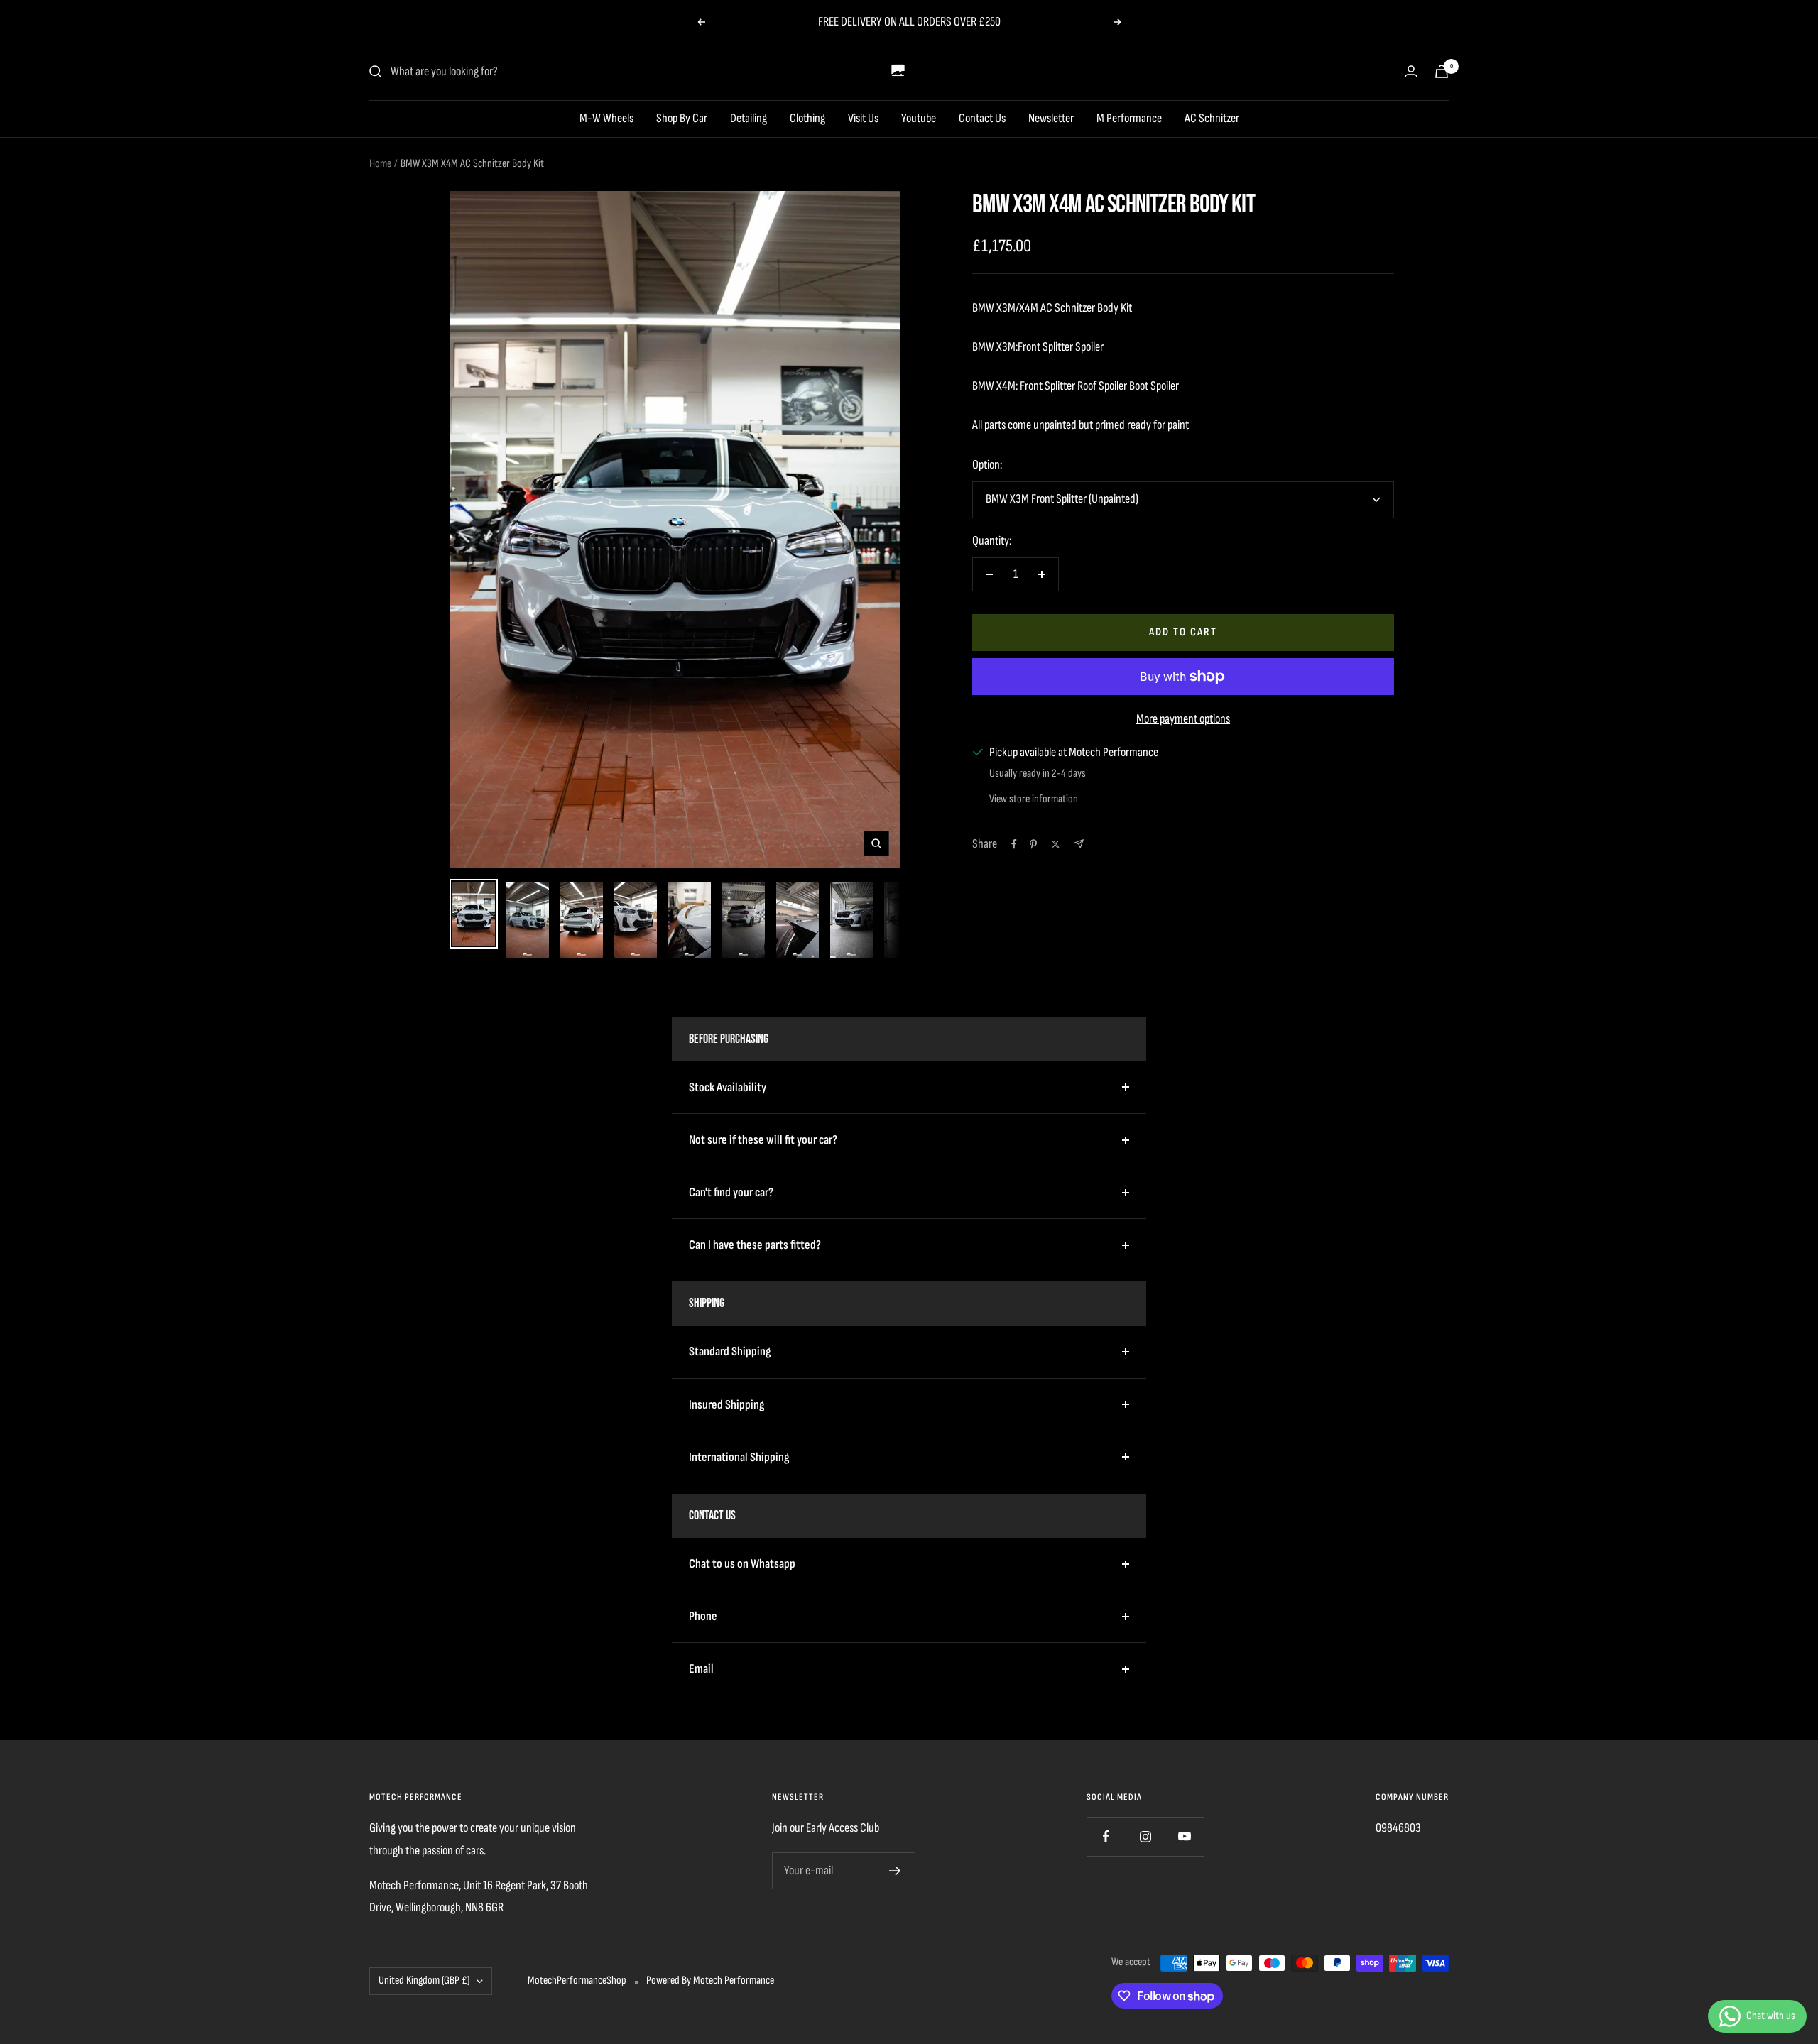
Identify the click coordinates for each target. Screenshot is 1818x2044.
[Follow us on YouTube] (1184, 1836)
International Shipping (739, 1457)
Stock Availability (728, 1087)
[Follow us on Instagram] (1145, 1836)
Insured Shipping (726, 1405)
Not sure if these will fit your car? (763, 1140)
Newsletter (1051, 118)
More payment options (1183, 719)
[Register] (895, 1871)
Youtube (919, 118)
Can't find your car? (731, 1192)
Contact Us (982, 118)
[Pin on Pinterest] (1033, 844)
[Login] (1411, 71)
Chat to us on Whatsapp (742, 1564)
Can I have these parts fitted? (755, 1245)
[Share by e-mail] (1079, 844)
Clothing (807, 118)
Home (380, 164)
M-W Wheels (606, 118)
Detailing (749, 118)
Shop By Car (682, 118)
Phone (703, 1616)
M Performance (1129, 118)
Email (701, 1669)
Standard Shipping (730, 1351)
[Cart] (1442, 71)
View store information (1034, 799)
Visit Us (863, 118)
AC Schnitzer (1212, 118)
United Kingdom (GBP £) (424, 1980)
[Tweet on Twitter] (1056, 844)
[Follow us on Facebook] (1106, 1836)
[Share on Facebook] (1014, 844)
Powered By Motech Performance (710, 1980)
